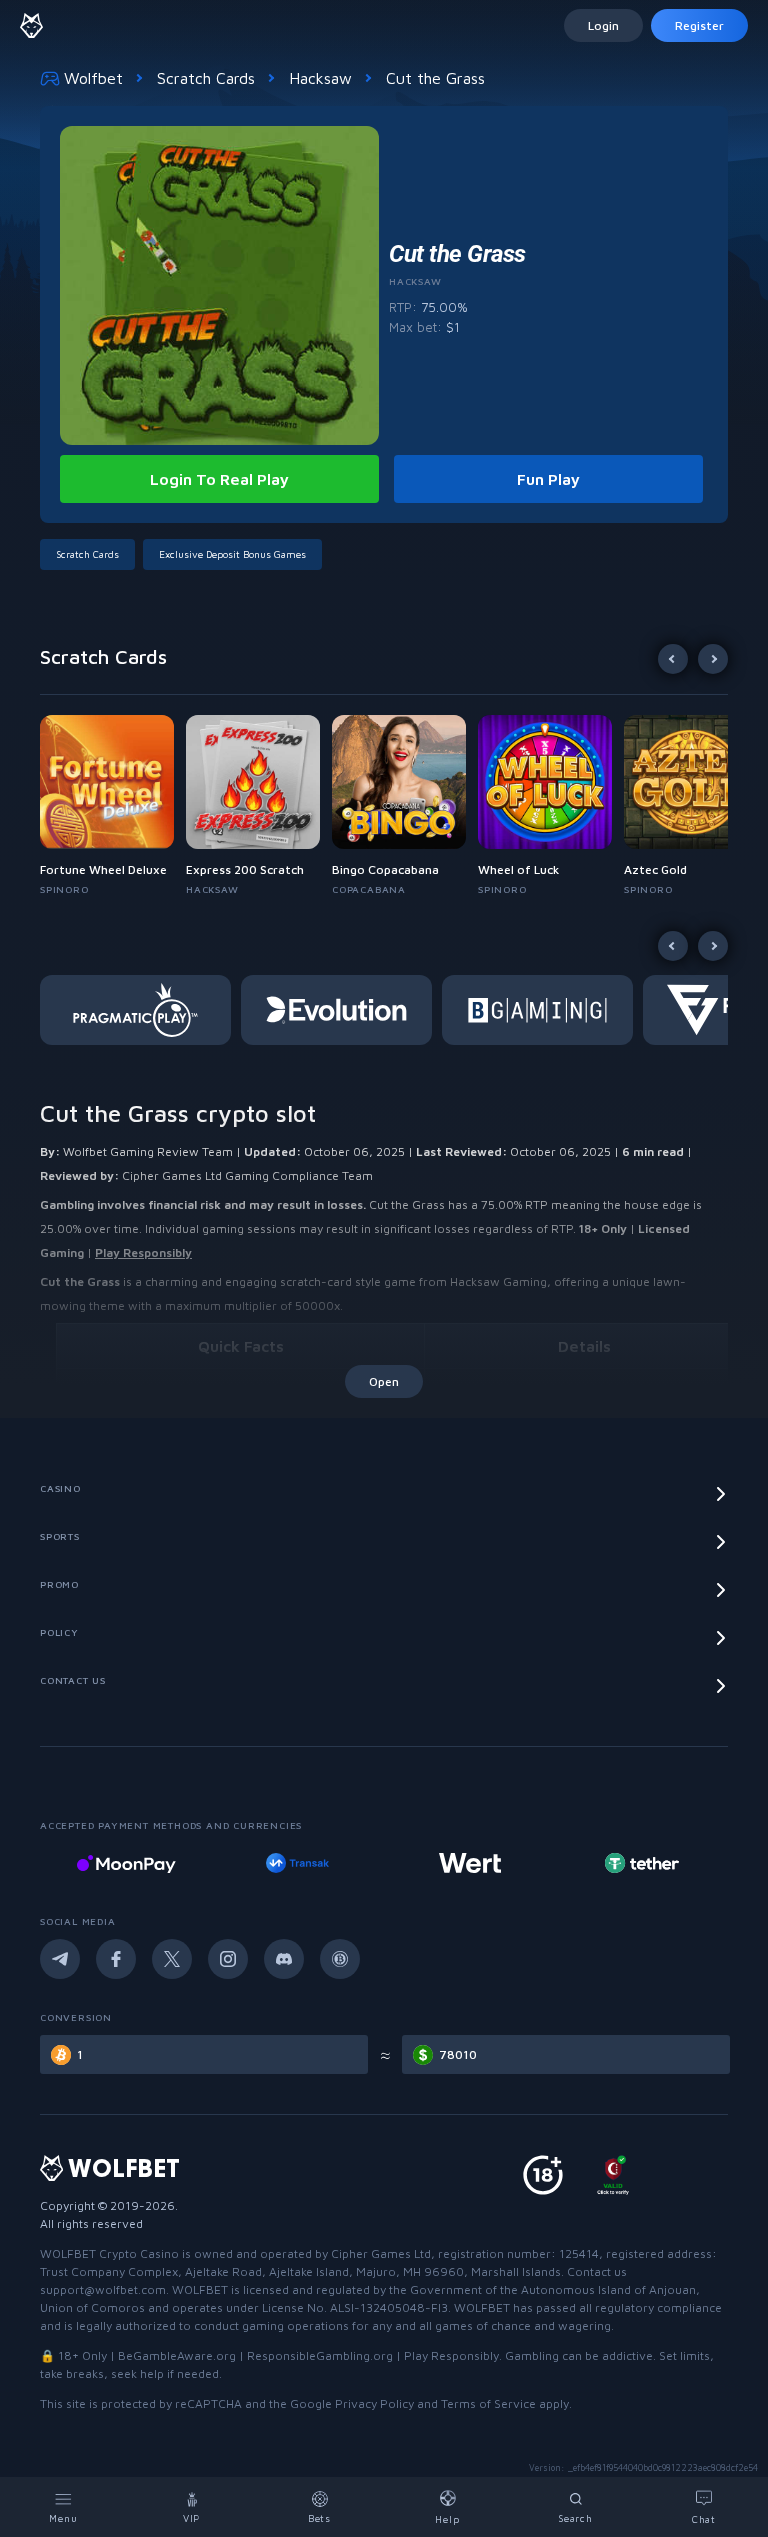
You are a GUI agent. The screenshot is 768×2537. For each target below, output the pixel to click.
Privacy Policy (374, 2403)
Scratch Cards (206, 78)
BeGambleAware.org (177, 2355)
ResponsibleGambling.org (320, 2355)
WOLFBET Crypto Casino (109, 2253)
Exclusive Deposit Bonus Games (232, 554)
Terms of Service (488, 2403)
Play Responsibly (143, 1252)
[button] (113, 806)
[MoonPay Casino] (126, 1863)
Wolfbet (93, 78)
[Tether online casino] (642, 1863)
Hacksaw (320, 78)
